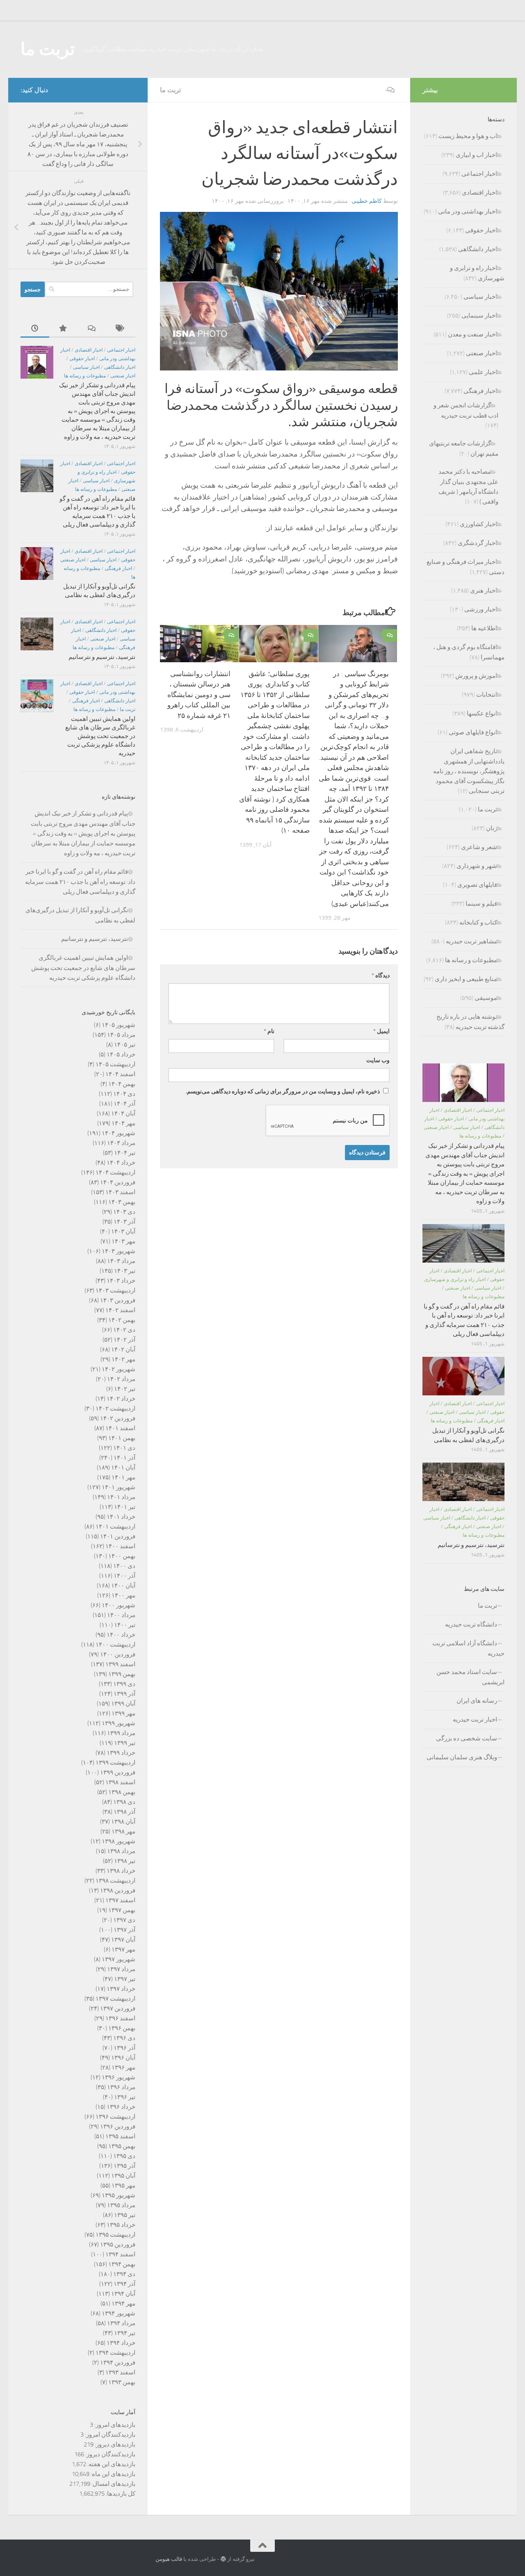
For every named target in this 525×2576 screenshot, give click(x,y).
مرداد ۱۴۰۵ (121, 1035)
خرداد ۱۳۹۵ (121, 2225)
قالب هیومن (169, 2559)
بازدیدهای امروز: (114, 2425)
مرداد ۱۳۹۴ (121, 2323)
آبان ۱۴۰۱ (123, 1467)
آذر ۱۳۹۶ (124, 2048)
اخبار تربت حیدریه (475, 1720)
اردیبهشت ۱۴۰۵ (115, 1064)
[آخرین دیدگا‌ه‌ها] (92, 329)
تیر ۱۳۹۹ (125, 1743)
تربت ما (48, 49)
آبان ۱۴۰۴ (123, 1113)
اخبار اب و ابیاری (476, 155)
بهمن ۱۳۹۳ (122, 2382)
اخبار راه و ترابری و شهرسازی (455, 1279)
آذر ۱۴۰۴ (124, 1104)
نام (269, 1031)
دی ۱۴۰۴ (124, 1094)
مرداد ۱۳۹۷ (121, 1969)
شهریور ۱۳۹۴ (119, 2313)
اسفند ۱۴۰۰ (120, 1546)
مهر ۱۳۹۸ (123, 1831)
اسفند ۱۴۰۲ (120, 1310)
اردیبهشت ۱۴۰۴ (115, 1172)
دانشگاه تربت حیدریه (471, 1624)
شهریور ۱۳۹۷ (119, 1959)
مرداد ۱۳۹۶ (121, 2087)
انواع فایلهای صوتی (473, 732)
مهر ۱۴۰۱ (123, 1477)
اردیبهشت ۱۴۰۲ (115, 1408)
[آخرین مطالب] (35, 329)
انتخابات (487, 695)
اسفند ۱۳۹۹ (120, 1664)
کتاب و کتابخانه (478, 922)
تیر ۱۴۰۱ (125, 1507)
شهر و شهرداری (477, 866)
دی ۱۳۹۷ (124, 1920)
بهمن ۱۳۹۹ (122, 1674)
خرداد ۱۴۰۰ (121, 1635)
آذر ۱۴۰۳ (124, 1222)
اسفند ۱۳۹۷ (120, 1900)
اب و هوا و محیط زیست (468, 136)
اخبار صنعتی (123, 376)
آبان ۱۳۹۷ (123, 1940)
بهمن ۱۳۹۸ (122, 1792)
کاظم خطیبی (367, 201)
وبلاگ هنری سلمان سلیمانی (462, 1757)
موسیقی (486, 998)
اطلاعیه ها (484, 628)
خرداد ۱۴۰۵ (121, 1054)
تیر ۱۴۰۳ (125, 1271)
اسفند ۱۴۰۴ (120, 1074)
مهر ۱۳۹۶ (123, 2067)
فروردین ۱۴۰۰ (118, 1654)
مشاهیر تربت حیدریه (471, 941)
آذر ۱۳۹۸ (124, 1812)
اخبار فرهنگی (118, 568)
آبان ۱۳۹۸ (123, 1822)
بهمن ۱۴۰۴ (122, 1084)
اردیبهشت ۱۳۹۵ (115, 2235)
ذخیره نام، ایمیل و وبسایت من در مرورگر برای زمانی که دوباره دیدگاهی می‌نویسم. (283, 1092)
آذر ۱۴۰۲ (124, 1340)
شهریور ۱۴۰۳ (119, 1251)
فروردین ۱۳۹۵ (118, 2244)
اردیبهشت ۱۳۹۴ (115, 2353)
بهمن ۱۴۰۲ (122, 1320)
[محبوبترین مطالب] (64, 329)
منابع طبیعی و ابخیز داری (466, 979)
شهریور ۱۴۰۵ (119, 1025)
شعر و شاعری (479, 847)
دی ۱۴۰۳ (124, 1212)
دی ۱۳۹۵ (124, 2156)
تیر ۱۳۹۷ (125, 1979)
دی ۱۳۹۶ (124, 2038)
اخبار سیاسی (86, 367)
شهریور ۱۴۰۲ (119, 1369)
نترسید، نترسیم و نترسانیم (102, 657)
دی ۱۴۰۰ (124, 1566)
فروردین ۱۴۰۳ (118, 1300)
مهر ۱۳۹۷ (123, 1949)
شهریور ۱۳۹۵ (119, 2195)
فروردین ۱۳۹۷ (118, 2008)
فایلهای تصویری (477, 885)
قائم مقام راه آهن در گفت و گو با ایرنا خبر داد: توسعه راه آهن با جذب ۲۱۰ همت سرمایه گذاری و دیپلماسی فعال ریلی (80, 882)
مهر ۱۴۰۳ (123, 1241)
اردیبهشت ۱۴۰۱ (115, 1527)
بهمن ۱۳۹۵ (122, 2146)
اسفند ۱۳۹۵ (120, 2136)
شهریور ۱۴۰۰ (119, 1605)
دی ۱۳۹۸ (124, 1802)
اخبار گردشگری (477, 543)
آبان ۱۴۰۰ (123, 1586)
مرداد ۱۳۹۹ (121, 1733)
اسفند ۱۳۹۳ (120, 2372)
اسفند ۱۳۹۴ (120, 2254)
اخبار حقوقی (82, 359)
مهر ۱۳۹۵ (123, 2185)
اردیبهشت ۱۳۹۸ (115, 1881)
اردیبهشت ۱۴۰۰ (115, 1645)
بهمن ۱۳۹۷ (122, 1910)
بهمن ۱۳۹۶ (122, 2028)
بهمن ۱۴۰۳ (122, 1202)
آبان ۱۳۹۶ (123, 2058)
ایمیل (381, 1031)
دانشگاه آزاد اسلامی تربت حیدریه (468, 1648)
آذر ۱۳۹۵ (124, 2166)
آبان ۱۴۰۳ (123, 1231)
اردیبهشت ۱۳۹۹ (115, 1763)
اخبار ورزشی (481, 609)
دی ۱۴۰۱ (124, 1448)
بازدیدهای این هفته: (111, 2464)
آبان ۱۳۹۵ (123, 2176)
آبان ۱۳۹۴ (123, 2294)
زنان (492, 828)
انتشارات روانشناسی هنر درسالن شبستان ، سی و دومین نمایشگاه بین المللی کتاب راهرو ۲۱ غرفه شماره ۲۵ (199, 695)
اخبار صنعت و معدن (472, 334)
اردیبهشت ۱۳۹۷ (115, 1999)
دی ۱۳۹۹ (124, 1684)
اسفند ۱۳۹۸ (120, 1782)
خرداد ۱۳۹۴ (121, 2343)
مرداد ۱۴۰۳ (121, 1261)
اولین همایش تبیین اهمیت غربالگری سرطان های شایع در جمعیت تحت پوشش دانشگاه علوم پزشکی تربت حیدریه (100, 736)
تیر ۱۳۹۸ (125, 1861)
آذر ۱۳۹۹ (124, 1694)
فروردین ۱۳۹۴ (118, 2362)
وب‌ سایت (378, 1060)
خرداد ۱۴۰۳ (121, 1281)
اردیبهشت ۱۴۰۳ (115, 1290)
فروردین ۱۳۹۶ (118, 2126)
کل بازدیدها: (120, 2494)
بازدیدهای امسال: (113, 2484)
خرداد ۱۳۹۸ (121, 1871)
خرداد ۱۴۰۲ (121, 1399)
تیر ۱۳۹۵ (125, 2215)
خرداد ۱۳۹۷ (121, 1989)
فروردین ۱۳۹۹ (118, 1772)
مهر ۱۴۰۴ (123, 1123)
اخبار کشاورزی (478, 524)
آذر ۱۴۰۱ (124, 1458)
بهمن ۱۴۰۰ (122, 1556)
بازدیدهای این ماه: (112, 2474)
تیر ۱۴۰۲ (125, 1389)
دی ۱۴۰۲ (124, 1330)
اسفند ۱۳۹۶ (120, 2018)
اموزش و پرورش (476, 676)
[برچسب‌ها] (121, 329)
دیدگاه (381, 976)
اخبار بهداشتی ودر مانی (468, 211)
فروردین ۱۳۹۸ (118, 1890)
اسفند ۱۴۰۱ (120, 1428)
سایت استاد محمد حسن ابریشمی (470, 1677)
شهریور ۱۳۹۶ (119, 2077)
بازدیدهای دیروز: (114, 2444)
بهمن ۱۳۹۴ (122, 2264)
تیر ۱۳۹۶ (125, 2097)
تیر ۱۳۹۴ (125, 2333)
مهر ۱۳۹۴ (123, 2303)
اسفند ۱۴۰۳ (120, 1192)
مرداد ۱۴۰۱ (121, 1497)
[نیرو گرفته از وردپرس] (223, 2559)
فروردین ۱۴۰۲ (118, 1418)
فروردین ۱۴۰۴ (118, 1182)
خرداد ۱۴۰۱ (121, 1517)
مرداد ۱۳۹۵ (121, 2205)
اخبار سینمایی (479, 316)
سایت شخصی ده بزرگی (467, 1738)
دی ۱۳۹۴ (124, 2274)
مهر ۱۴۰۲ (123, 1359)
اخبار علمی (483, 372)
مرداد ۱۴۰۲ (121, 1379)
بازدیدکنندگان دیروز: (110, 2454)
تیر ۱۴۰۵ (125, 1045)
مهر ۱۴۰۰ (123, 1595)
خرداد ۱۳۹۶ (121, 2107)
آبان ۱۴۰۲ (123, 1349)
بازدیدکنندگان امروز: (110, 2435)
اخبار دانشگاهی (120, 367)
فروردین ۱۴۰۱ (118, 1536)
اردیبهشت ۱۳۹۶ (115, 2117)
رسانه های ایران (477, 1701)
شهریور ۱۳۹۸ (119, 1841)
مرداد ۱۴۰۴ (121, 1143)
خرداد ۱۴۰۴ (121, 1163)
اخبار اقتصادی (89, 350)
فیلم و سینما (481, 904)
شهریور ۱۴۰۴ (119, 1133)
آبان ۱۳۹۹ (123, 1704)
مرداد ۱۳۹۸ (121, 1851)
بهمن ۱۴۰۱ (122, 1438)
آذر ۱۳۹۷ (124, 1930)
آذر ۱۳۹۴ (124, 2284)
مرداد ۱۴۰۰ (121, 1615)
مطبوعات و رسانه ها (85, 376)
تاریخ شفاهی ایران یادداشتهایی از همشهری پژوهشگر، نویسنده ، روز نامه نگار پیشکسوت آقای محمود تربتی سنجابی (469, 771)
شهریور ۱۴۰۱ (119, 1487)
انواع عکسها (482, 713)
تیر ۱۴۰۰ (125, 1625)
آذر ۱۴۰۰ (124, 1576)
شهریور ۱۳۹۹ (119, 1723)
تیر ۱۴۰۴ (125, 1153)
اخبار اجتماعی (121, 350)
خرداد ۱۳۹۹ (121, 1753)
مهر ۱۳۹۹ (123, 1713)
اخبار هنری (484, 591)
